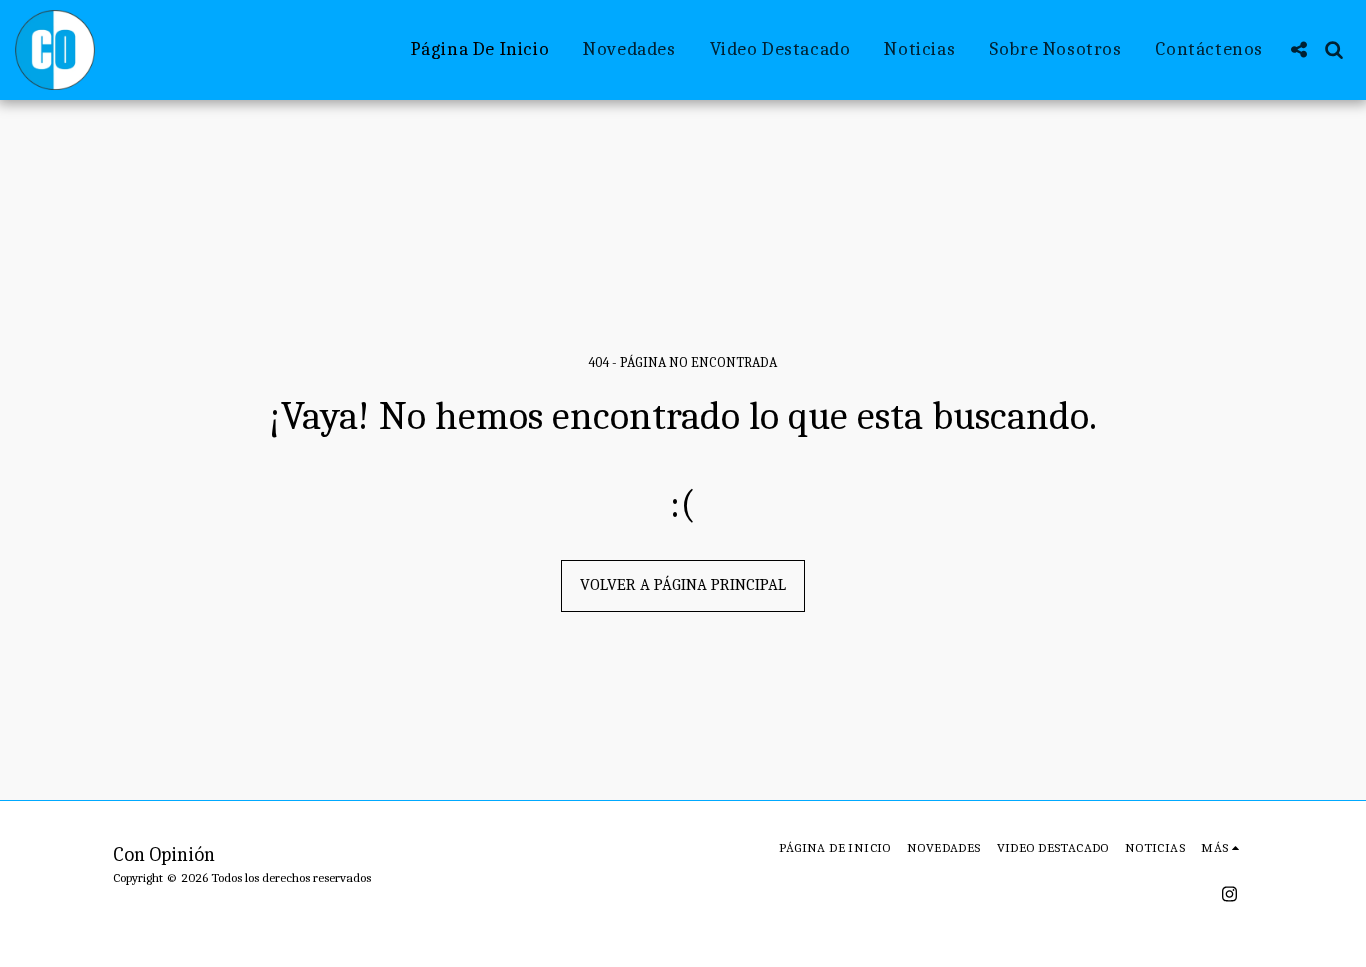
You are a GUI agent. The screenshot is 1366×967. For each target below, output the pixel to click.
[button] (1298, 49)
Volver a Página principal (683, 584)
